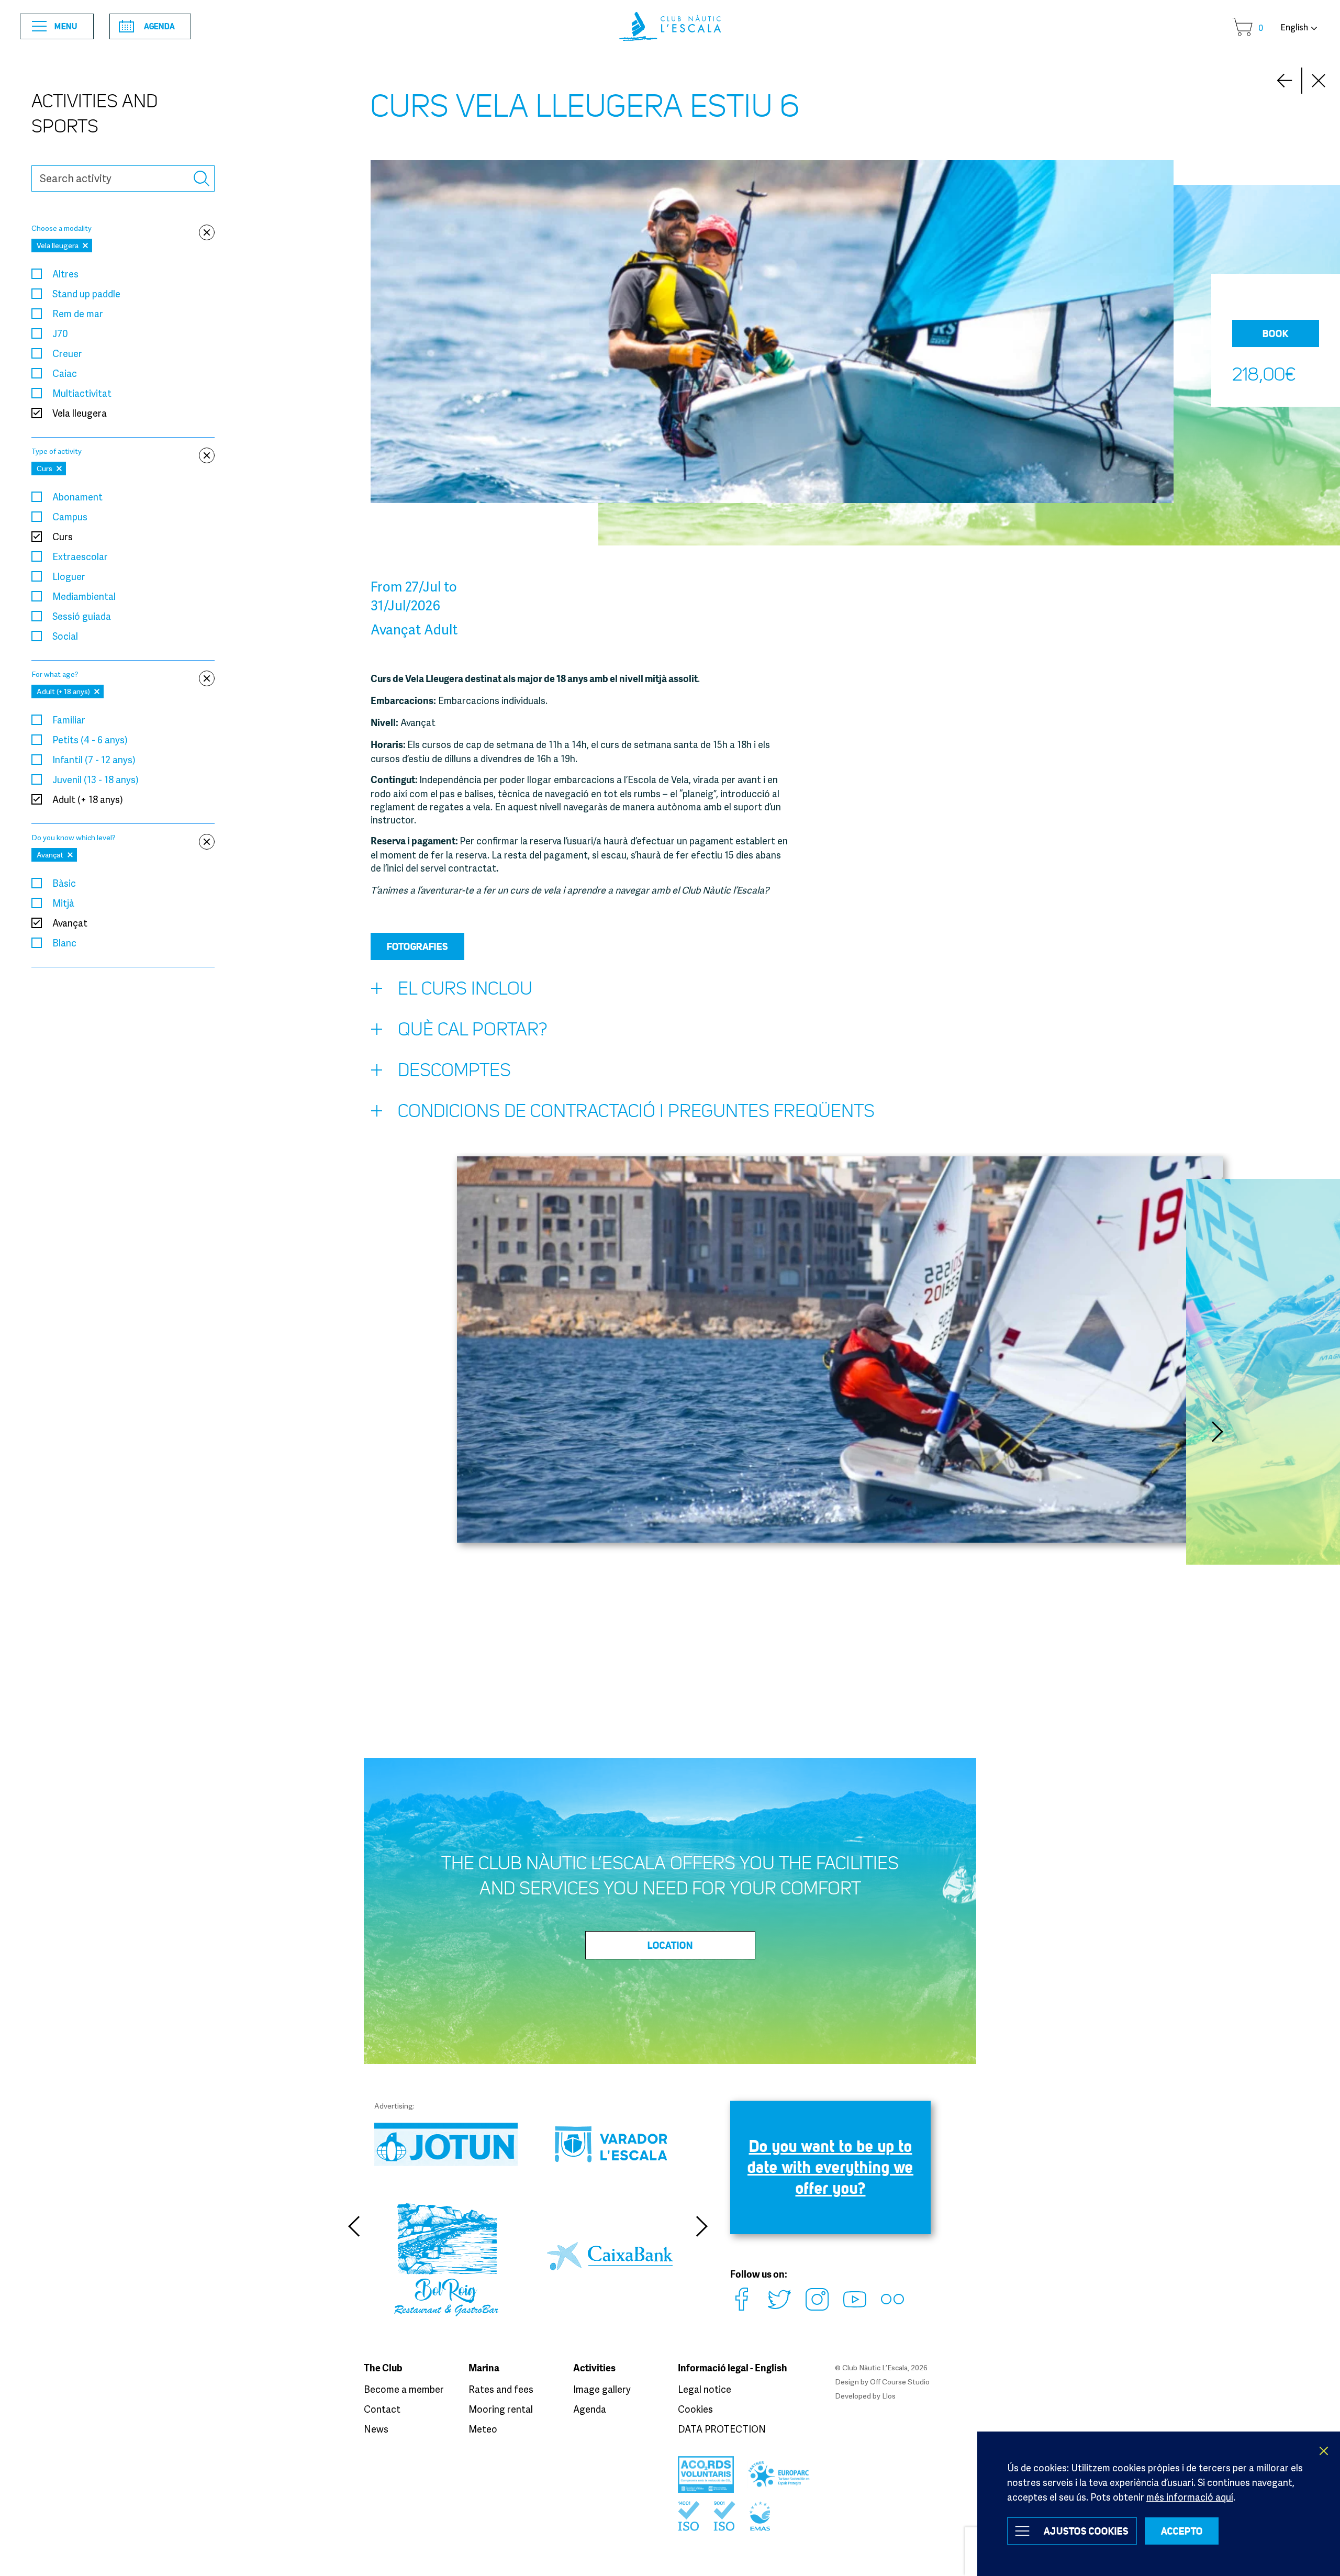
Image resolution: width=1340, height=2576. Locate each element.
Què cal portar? (473, 1029)
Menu (66, 26)
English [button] (1294, 27)
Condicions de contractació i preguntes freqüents (636, 1111)
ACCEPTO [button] (1182, 2531)
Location (670, 1945)
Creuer (67, 353)
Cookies (695, 2409)
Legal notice (705, 2389)
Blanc (64, 943)
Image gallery (602, 2389)
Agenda (159, 26)
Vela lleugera (80, 413)
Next (1285, 81)
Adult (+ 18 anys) (88, 799)
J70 (60, 333)
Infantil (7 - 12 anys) (94, 760)
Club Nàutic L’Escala (670, 26)
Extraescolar (80, 556)
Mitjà (63, 903)
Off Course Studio (900, 2382)
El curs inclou (465, 989)
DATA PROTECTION (722, 2429)
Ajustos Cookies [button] (1086, 2531)
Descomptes (454, 1070)
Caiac (65, 373)
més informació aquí (1190, 2497)
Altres (65, 274)
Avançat (70, 923)
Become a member (404, 2389)
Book (1276, 333)
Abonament (77, 497)
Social (65, 636)
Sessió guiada (82, 616)
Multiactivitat (82, 393)
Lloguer (69, 576)
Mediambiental (84, 596)
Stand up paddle (86, 294)
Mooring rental (501, 2409)
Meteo (483, 2429)
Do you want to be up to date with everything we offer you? (830, 2167)
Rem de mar (78, 314)
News (376, 2429)
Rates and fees (501, 2389)
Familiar (69, 720)
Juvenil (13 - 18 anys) (96, 779)
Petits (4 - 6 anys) (90, 740)
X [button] (1324, 2451)
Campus (70, 517)
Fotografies (417, 946)
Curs (63, 537)
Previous (353, 2226)
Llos (889, 2396)
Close (1319, 81)
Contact (382, 2409)
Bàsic (64, 883)
